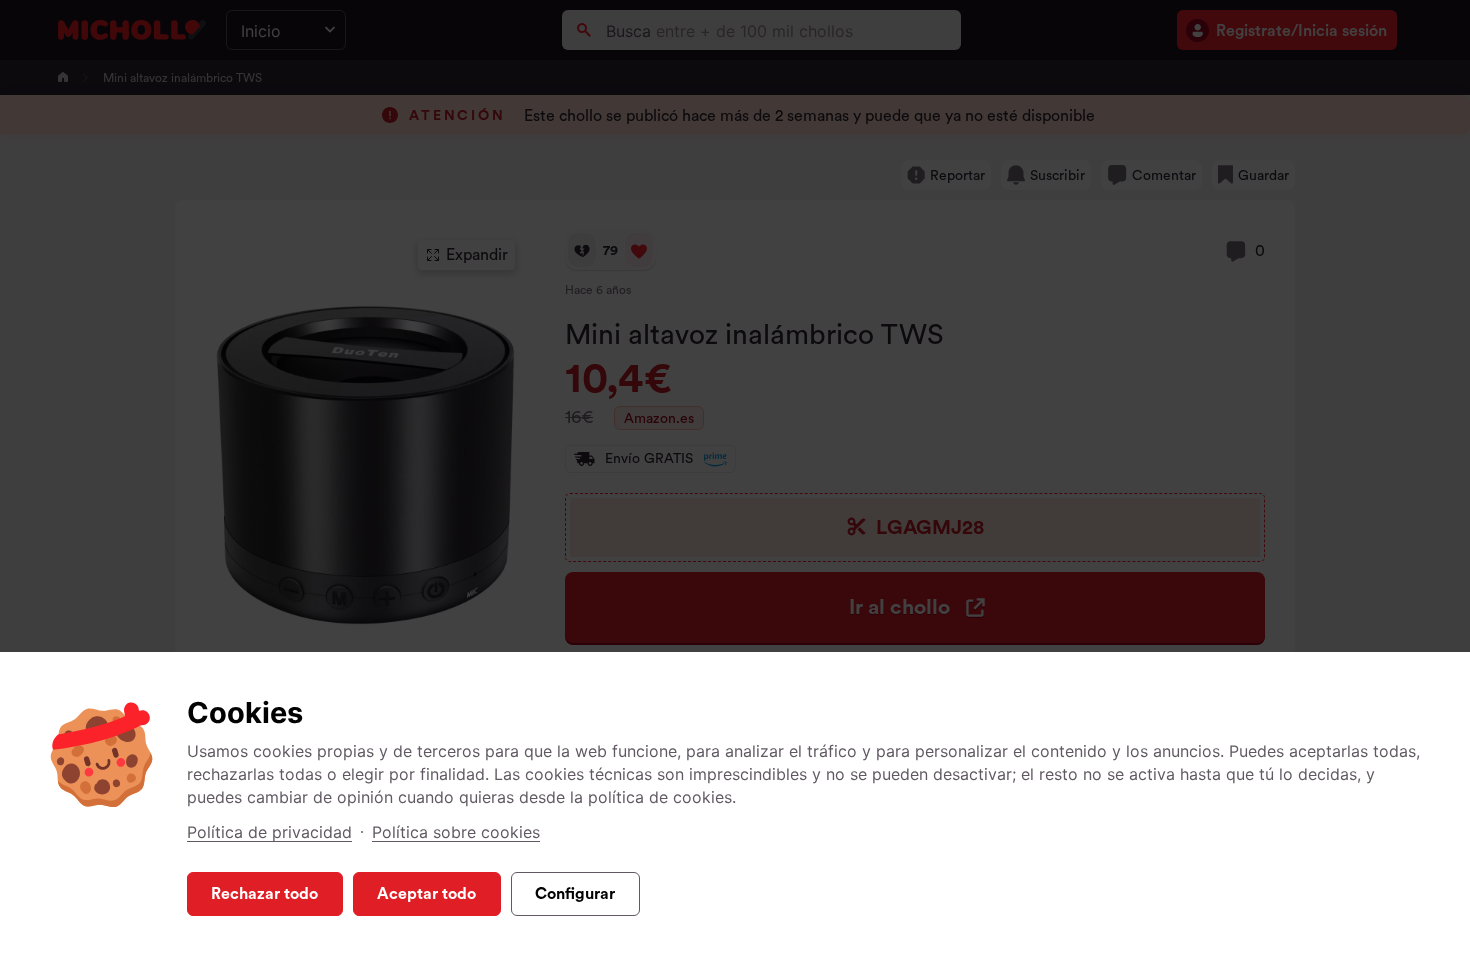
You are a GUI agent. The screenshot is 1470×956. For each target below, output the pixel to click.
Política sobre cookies (456, 832)
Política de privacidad (269, 832)
